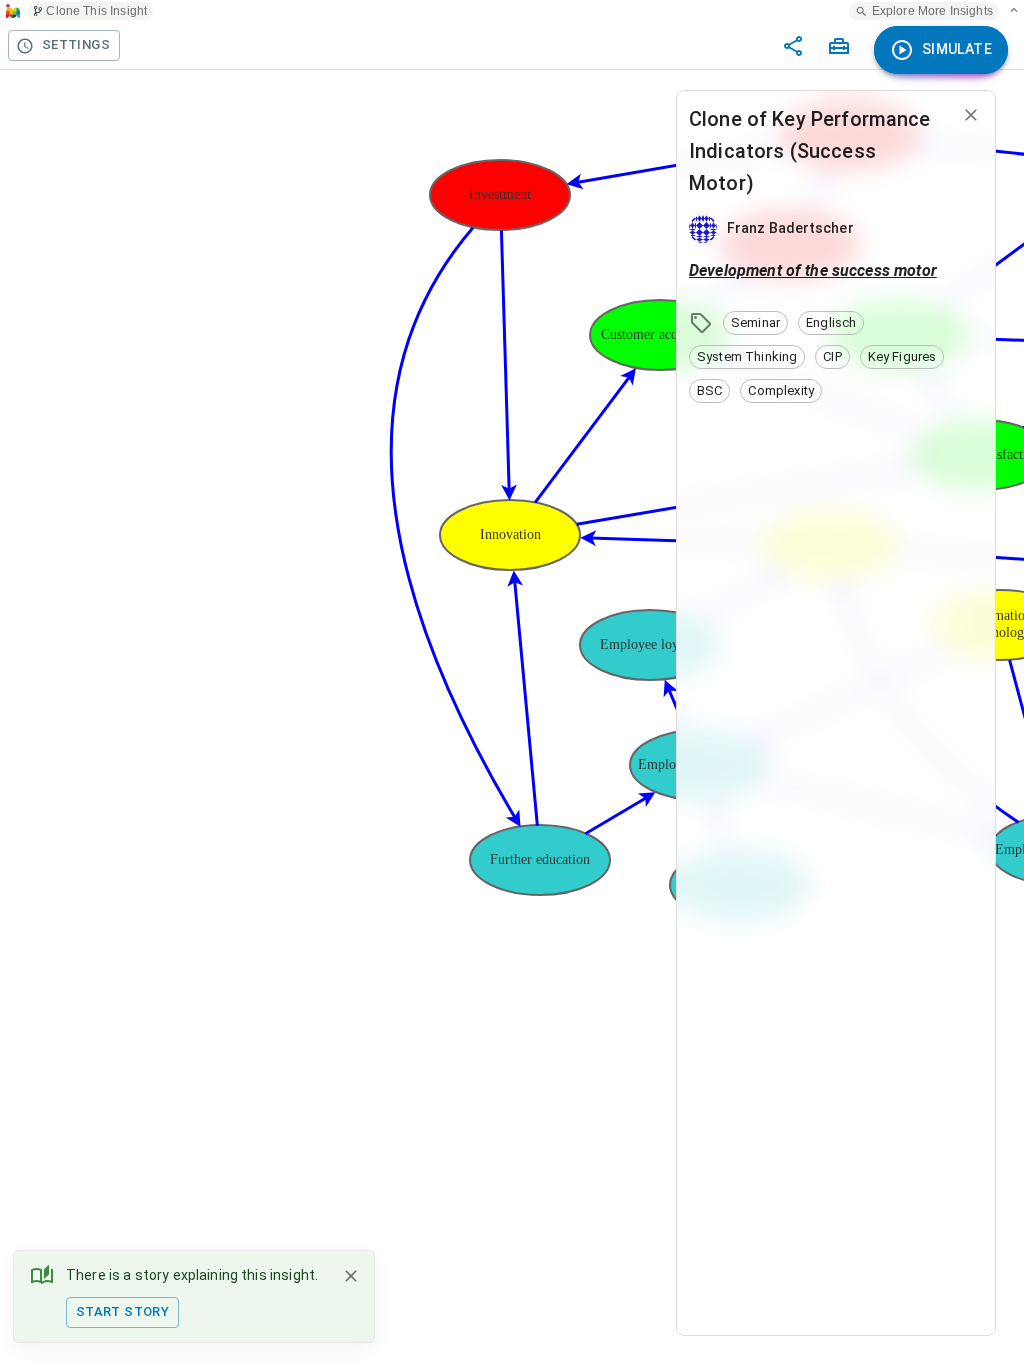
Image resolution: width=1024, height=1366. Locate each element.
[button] (755, 323)
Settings (76, 44)
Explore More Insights (932, 11)
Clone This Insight (96, 11)
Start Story (122, 1311)
